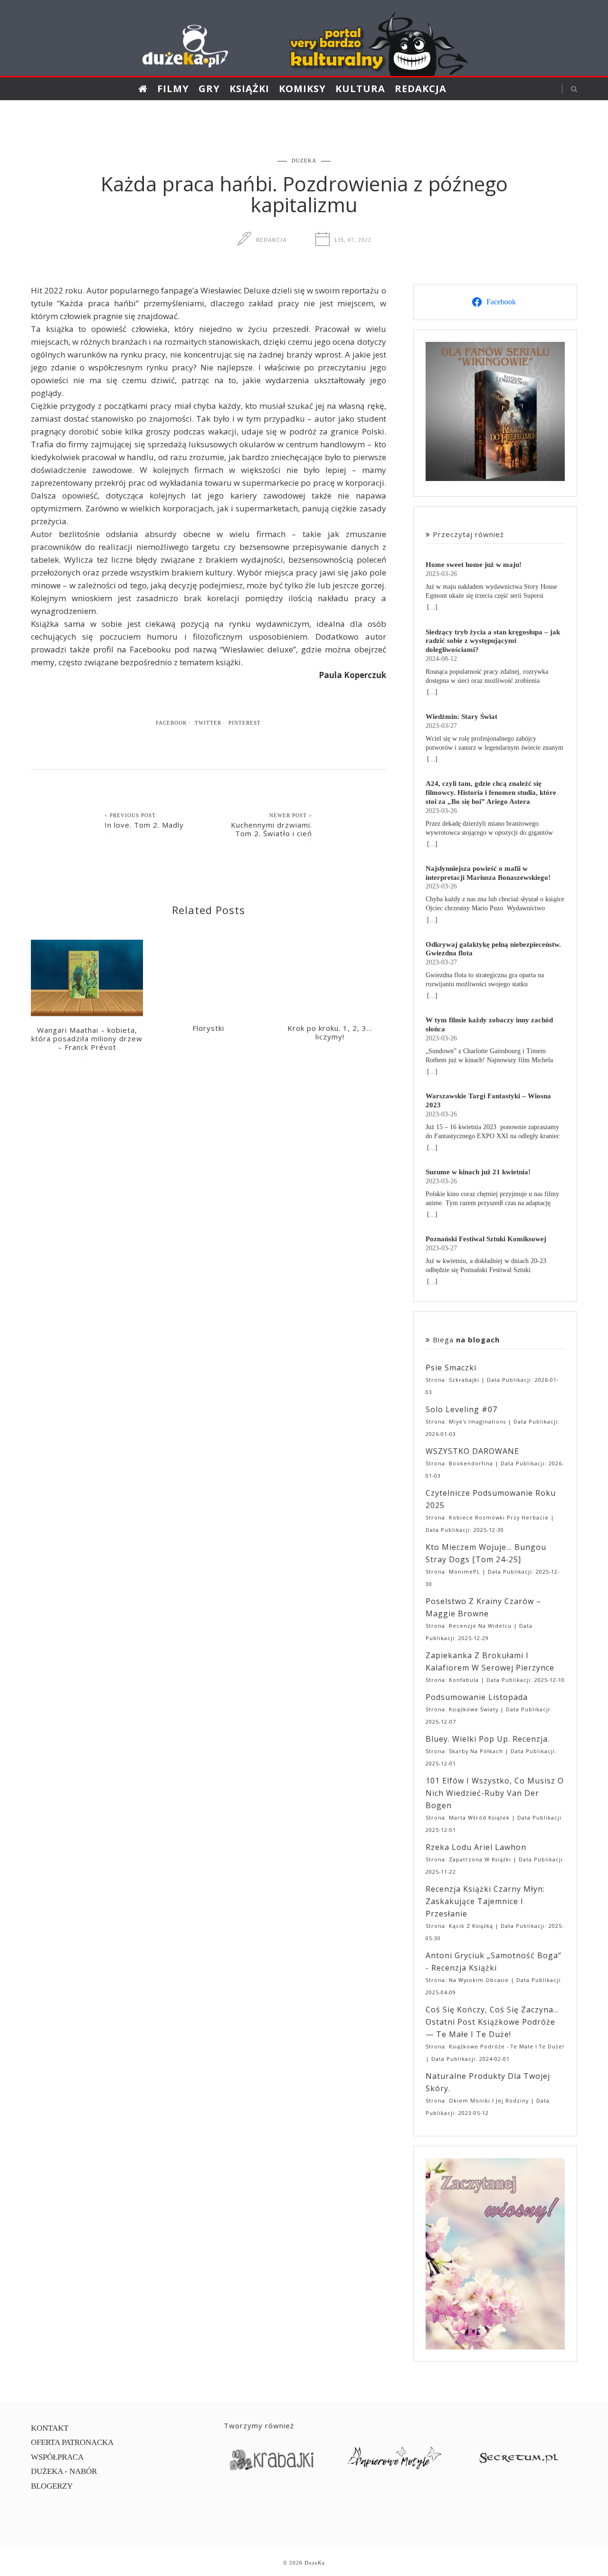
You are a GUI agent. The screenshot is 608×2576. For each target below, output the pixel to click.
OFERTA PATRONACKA (72, 2442)
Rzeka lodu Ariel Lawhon (476, 1847)
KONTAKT (50, 2428)
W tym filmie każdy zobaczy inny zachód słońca (489, 1024)
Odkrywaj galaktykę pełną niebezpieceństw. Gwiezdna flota (493, 949)
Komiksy (302, 89)
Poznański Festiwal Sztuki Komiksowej (486, 1239)
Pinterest (245, 723)
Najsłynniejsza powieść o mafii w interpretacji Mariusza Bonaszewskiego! (488, 873)
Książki (249, 89)
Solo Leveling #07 (461, 1409)
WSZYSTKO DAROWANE (472, 1451)
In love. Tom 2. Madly (144, 825)
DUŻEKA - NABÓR (64, 2471)
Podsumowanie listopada (477, 1697)
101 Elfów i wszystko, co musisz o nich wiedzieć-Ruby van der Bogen (495, 1793)
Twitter (208, 723)
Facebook (171, 723)
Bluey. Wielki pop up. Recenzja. (488, 1739)
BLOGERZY (52, 2486)
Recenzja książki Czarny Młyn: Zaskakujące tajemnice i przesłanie (485, 1901)
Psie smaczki (451, 1368)
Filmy (173, 89)
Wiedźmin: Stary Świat (461, 716)
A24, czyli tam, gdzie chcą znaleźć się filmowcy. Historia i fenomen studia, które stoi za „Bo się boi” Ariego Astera (491, 792)
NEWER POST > (291, 815)
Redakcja (421, 89)
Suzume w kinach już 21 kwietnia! (478, 1172)
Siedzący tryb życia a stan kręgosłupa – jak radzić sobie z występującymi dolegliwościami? (493, 641)
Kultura (360, 89)
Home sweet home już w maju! (474, 564)
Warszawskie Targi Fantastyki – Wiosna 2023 (488, 1100)
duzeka (304, 160)
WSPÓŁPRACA (57, 2457)
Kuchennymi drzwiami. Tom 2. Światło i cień (271, 829)
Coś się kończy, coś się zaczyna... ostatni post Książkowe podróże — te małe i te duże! (492, 2022)
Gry (209, 89)
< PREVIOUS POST (130, 815)
